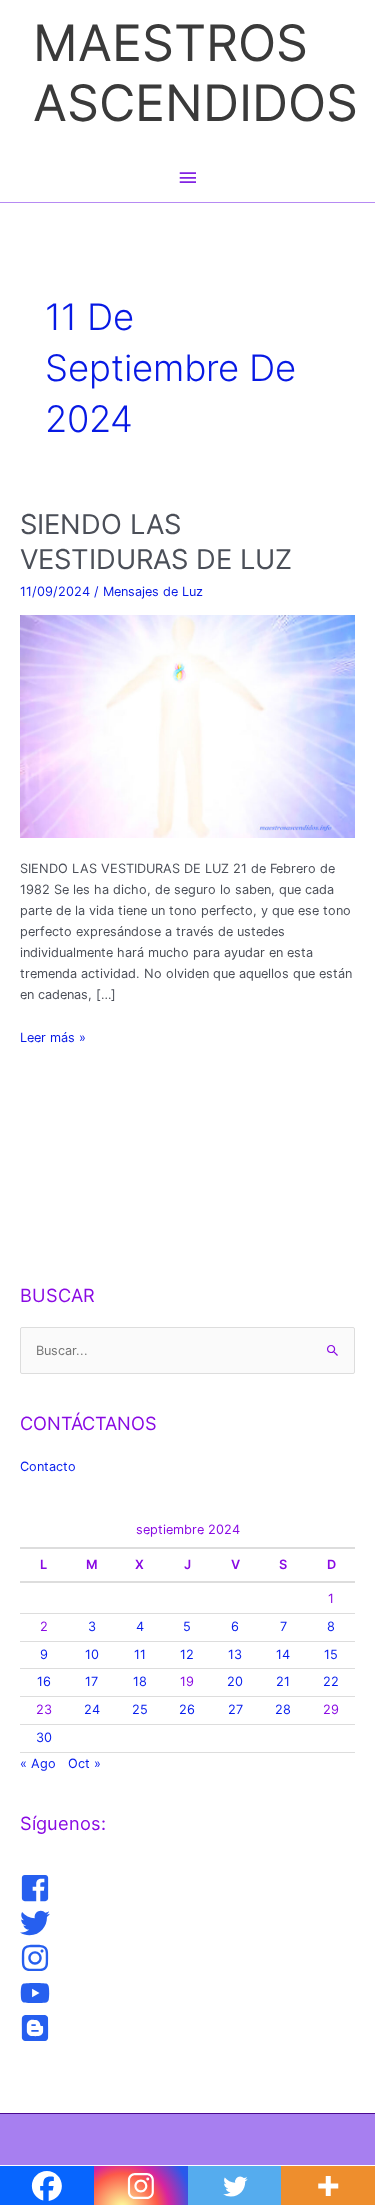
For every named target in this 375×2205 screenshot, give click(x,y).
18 (140, 1681)
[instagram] (37, 1958)
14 (283, 1654)
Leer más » (53, 1038)
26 (187, 1709)
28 (283, 1709)
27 (235, 1709)
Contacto (48, 1466)
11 (140, 1654)
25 (140, 1709)
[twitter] (37, 1923)
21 (283, 1681)
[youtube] (37, 1993)
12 (187, 1654)
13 (235, 1654)
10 (92, 1654)
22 (331, 1681)
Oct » (84, 1763)
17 (91, 1681)
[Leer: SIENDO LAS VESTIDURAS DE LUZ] (188, 725)
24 (92, 1709)
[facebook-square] (37, 1888)
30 (44, 1737)
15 (331, 1654)
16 (44, 1681)
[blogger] (37, 2028)
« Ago (38, 1763)
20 (235, 1681)
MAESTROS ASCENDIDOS (195, 72)
